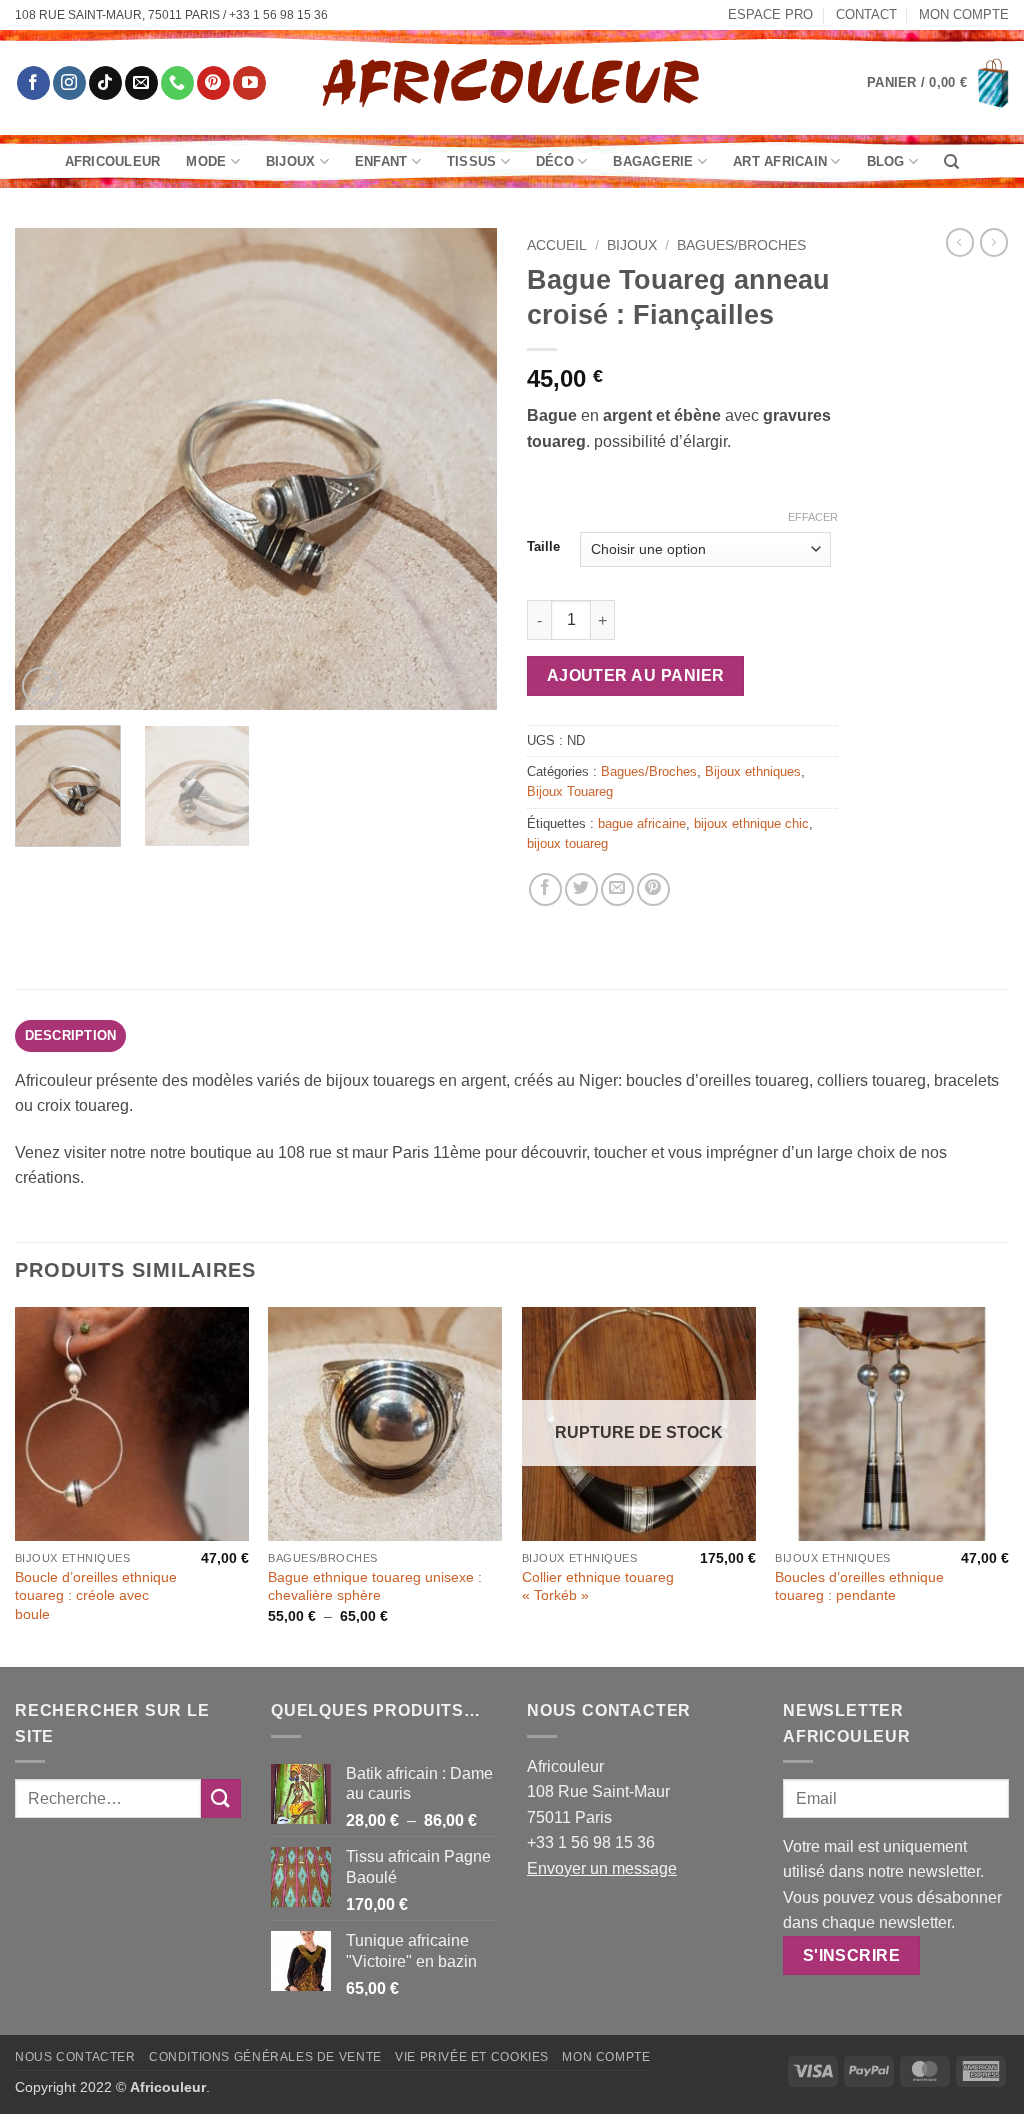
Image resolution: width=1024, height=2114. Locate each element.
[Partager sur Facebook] (545, 889)
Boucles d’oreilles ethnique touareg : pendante (859, 1586)
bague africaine (642, 823)
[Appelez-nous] (177, 83)
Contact (866, 14)
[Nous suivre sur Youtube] (249, 83)
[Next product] (960, 242)
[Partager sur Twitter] (581, 889)
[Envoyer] (221, 1798)
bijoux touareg (567, 843)
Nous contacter (75, 2057)
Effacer (813, 517)
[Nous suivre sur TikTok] (105, 83)
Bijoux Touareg (570, 791)
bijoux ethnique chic (751, 823)
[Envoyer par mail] (617, 889)
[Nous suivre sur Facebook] (33, 83)
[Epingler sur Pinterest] (653, 889)
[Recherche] (951, 162)
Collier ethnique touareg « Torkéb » (598, 1586)
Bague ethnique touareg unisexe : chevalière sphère (375, 1586)
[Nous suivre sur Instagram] (69, 83)
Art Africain (780, 161)
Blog (886, 161)
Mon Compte (964, 14)
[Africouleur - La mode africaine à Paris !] (512, 82)
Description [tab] (71, 1035)
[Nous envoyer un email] (141, 83)
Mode (206, 161)
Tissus (472, 161)
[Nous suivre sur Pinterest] (213, 83)
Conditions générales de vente (265, 2057)
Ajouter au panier (636, 675)
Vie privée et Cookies (472, 2057)
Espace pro (770, 14)
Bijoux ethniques (753, 771)
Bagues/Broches (741, 245)
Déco (555, 161)
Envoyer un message (602, 1868)
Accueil (557, 245)
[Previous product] (994, 242)
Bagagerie (653, 161)
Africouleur (113, 161)
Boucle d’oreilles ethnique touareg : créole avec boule (96, 1595)
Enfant (381, 161)
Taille (543, 547)
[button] (938, 83)
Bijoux (291, 161)
